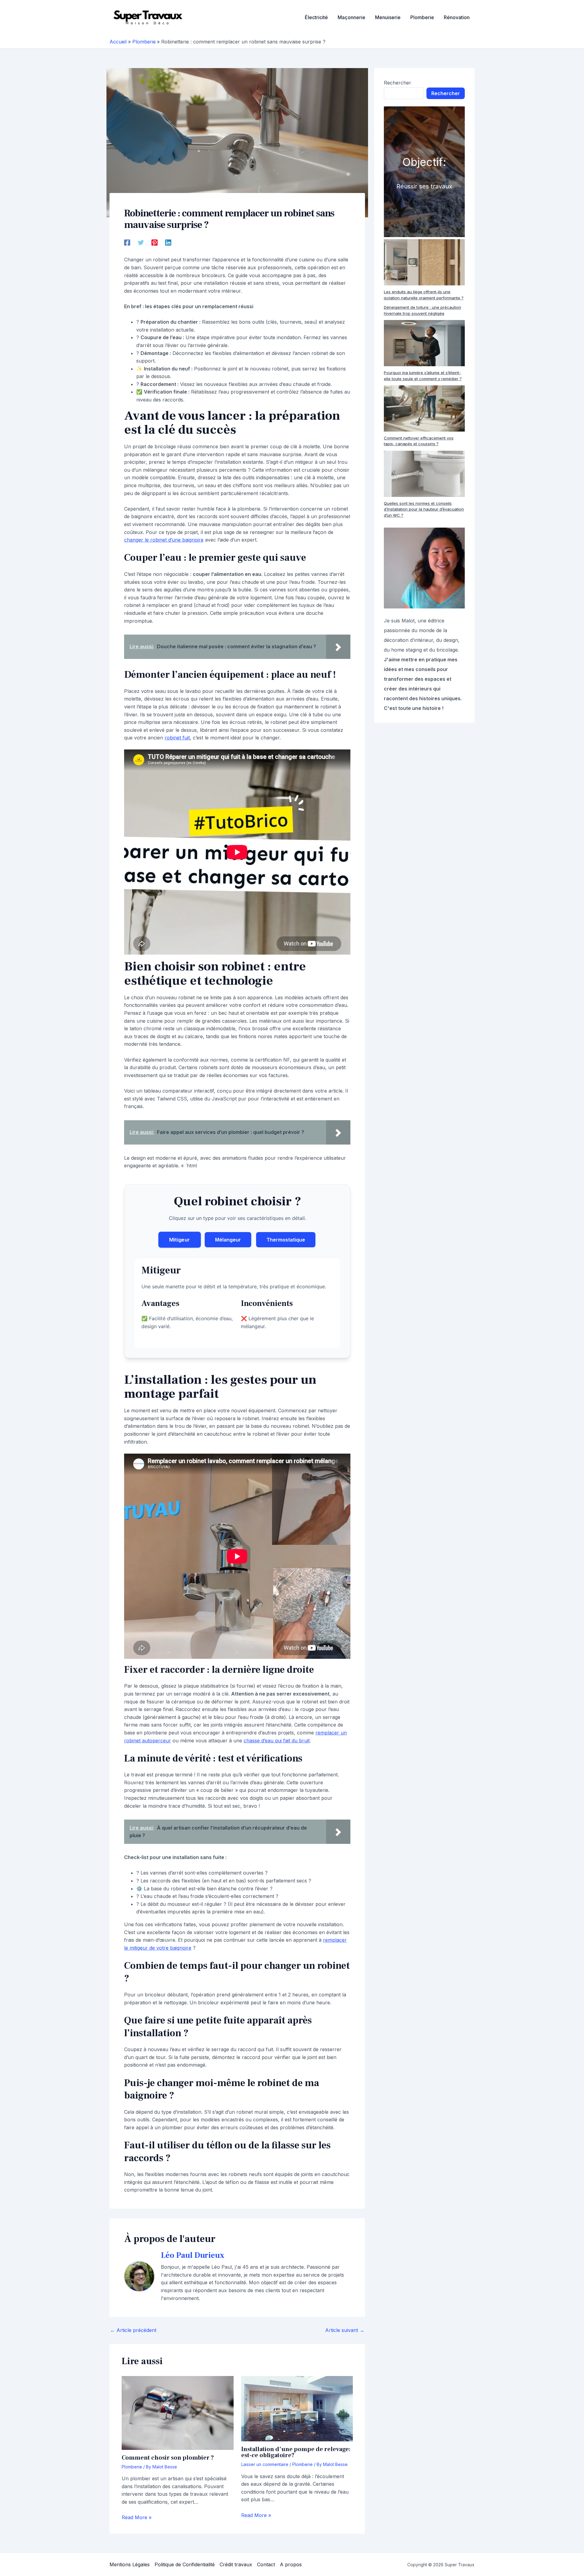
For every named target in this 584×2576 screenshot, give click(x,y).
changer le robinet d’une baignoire (164, 540)
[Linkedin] (168, 243)
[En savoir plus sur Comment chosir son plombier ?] (178, 2413)
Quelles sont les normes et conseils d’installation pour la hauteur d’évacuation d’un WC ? (424, 509)
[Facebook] (127, 243)
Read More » (137, 2517)
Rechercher (398, 83)
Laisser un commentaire (265, 2464)
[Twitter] (141, 243)
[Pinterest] (155, 243)
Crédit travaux (236, 2564)
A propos (291, 2564)
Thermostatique (286, 1240)
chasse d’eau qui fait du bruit (277, 1741)
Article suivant (345, 2330)
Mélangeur (228, 1240)
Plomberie (132, 2467)
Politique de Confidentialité (185, 2564)
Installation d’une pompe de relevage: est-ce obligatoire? (296, 2452)
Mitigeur (179, 1240)
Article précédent (133, 2330)
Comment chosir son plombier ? (168, 2458)
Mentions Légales (130, 2564)
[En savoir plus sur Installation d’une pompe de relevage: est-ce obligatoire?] (297, 2409)
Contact (266, 2564)
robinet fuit (177, 738)
